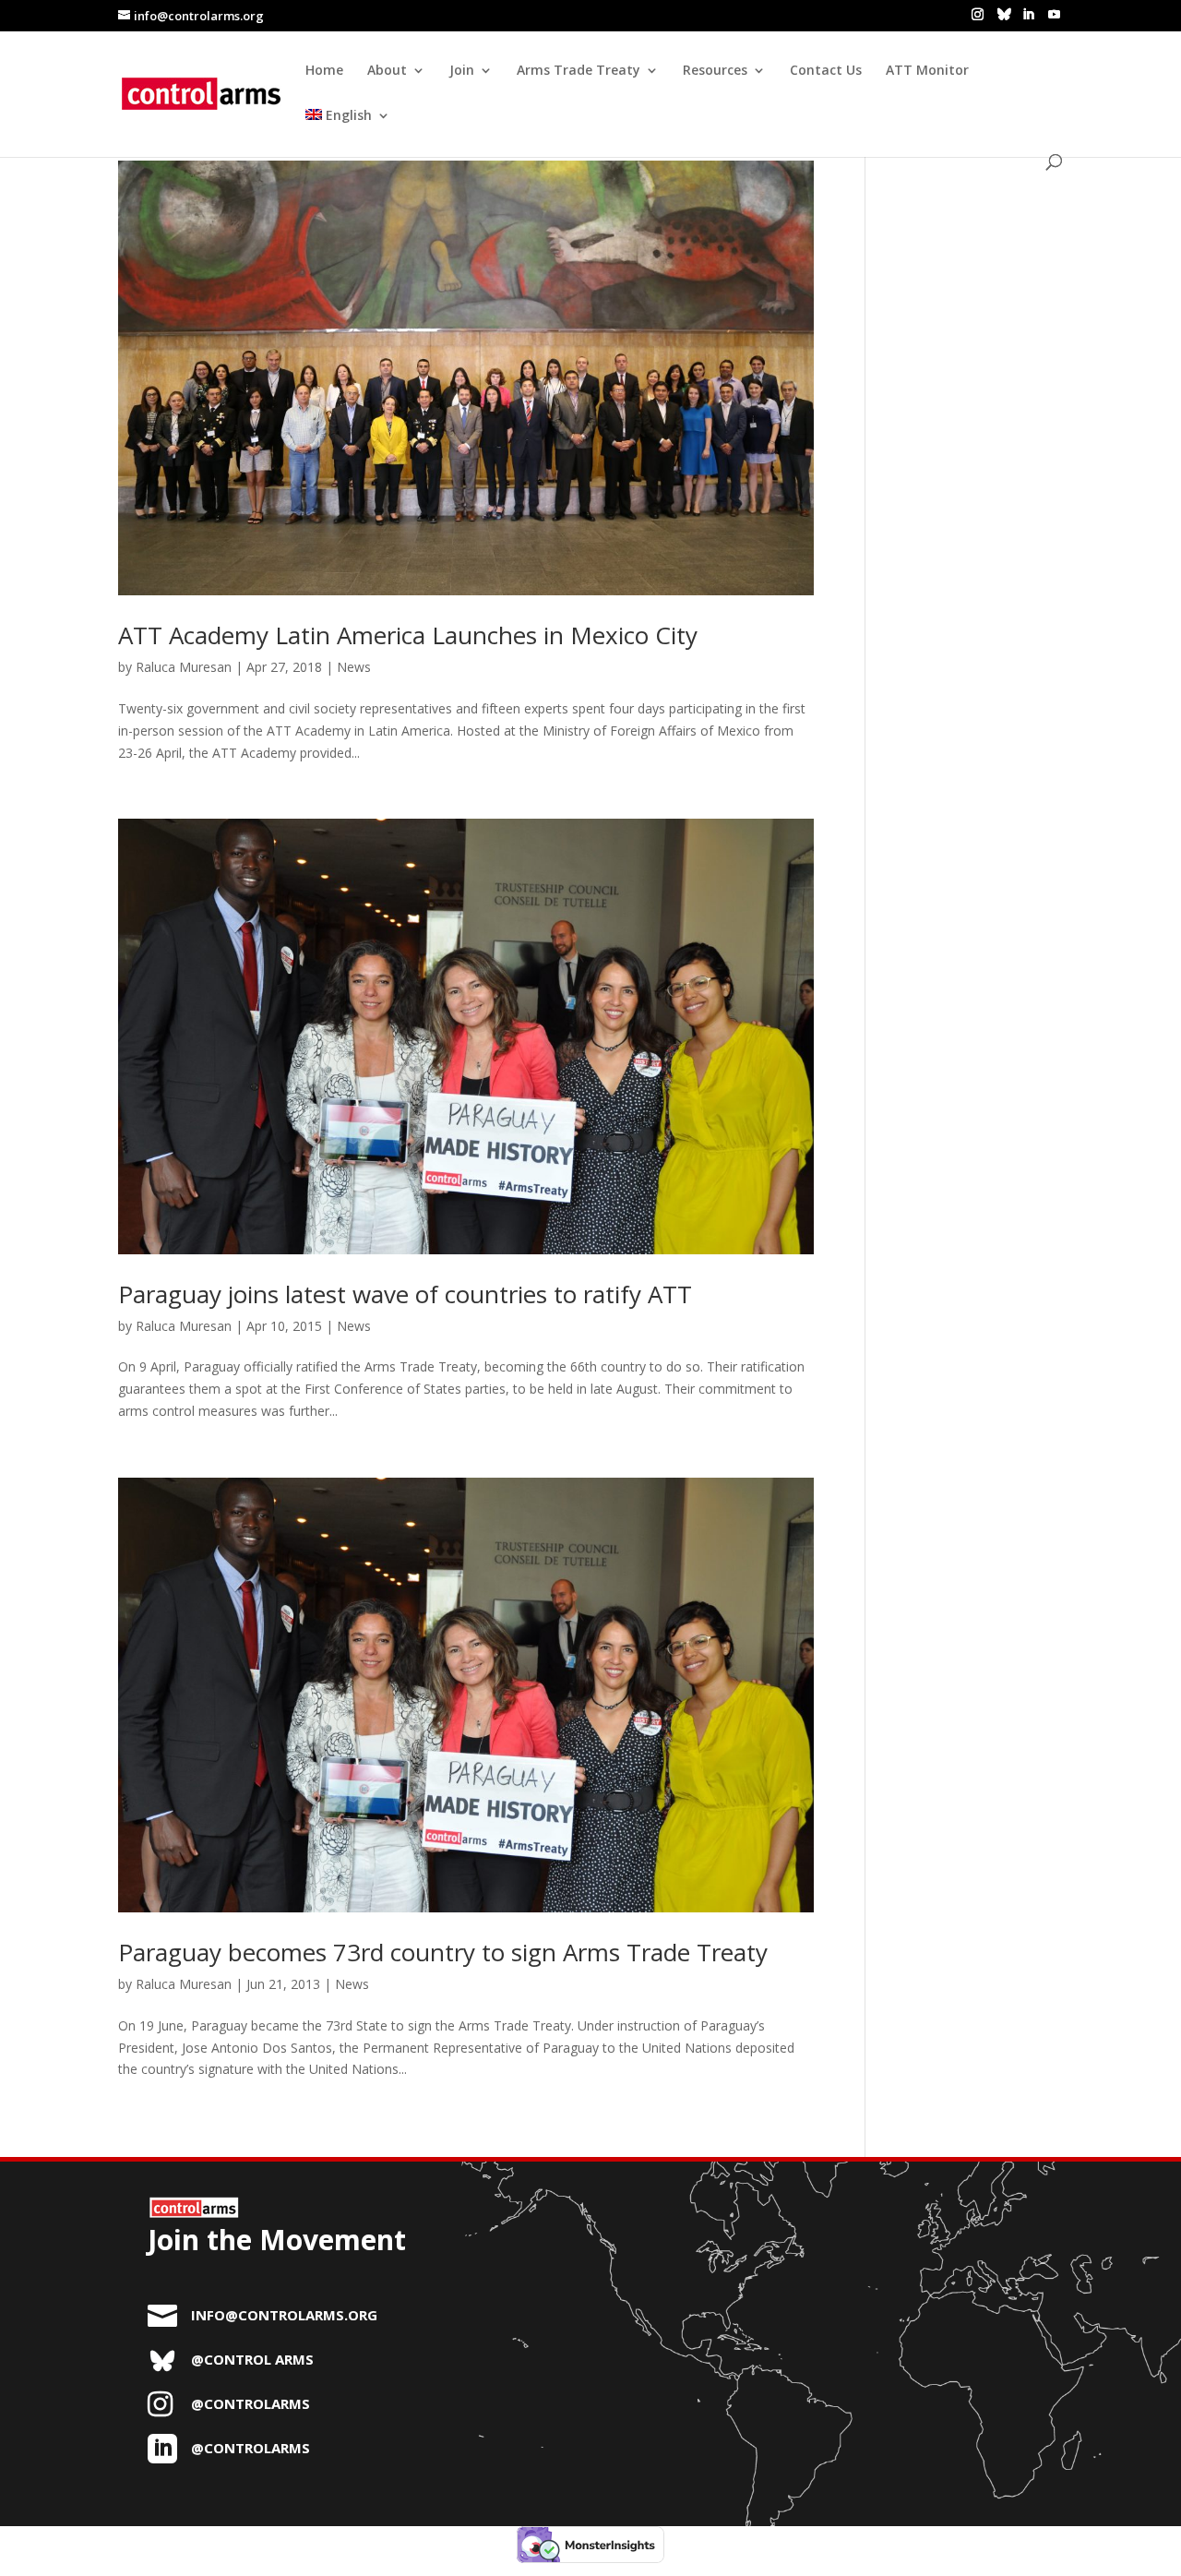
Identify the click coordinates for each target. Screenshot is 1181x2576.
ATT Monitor (927, 71)
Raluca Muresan (184, 667)
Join (462, 71)
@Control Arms (252, 2359)
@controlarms (251, 2403)
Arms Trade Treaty (579, 71)
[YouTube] (1054, 15)
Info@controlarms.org (284, 2315)
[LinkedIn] (1028, 15)
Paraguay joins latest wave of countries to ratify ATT (405, 1294)
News (354, 667)
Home (324, 71)
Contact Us (826, 71)
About (387, 71)
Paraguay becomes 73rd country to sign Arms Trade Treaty (443, 1952)
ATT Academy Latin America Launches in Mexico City (408, 635)
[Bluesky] (1004, 14)
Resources (715, 71)
